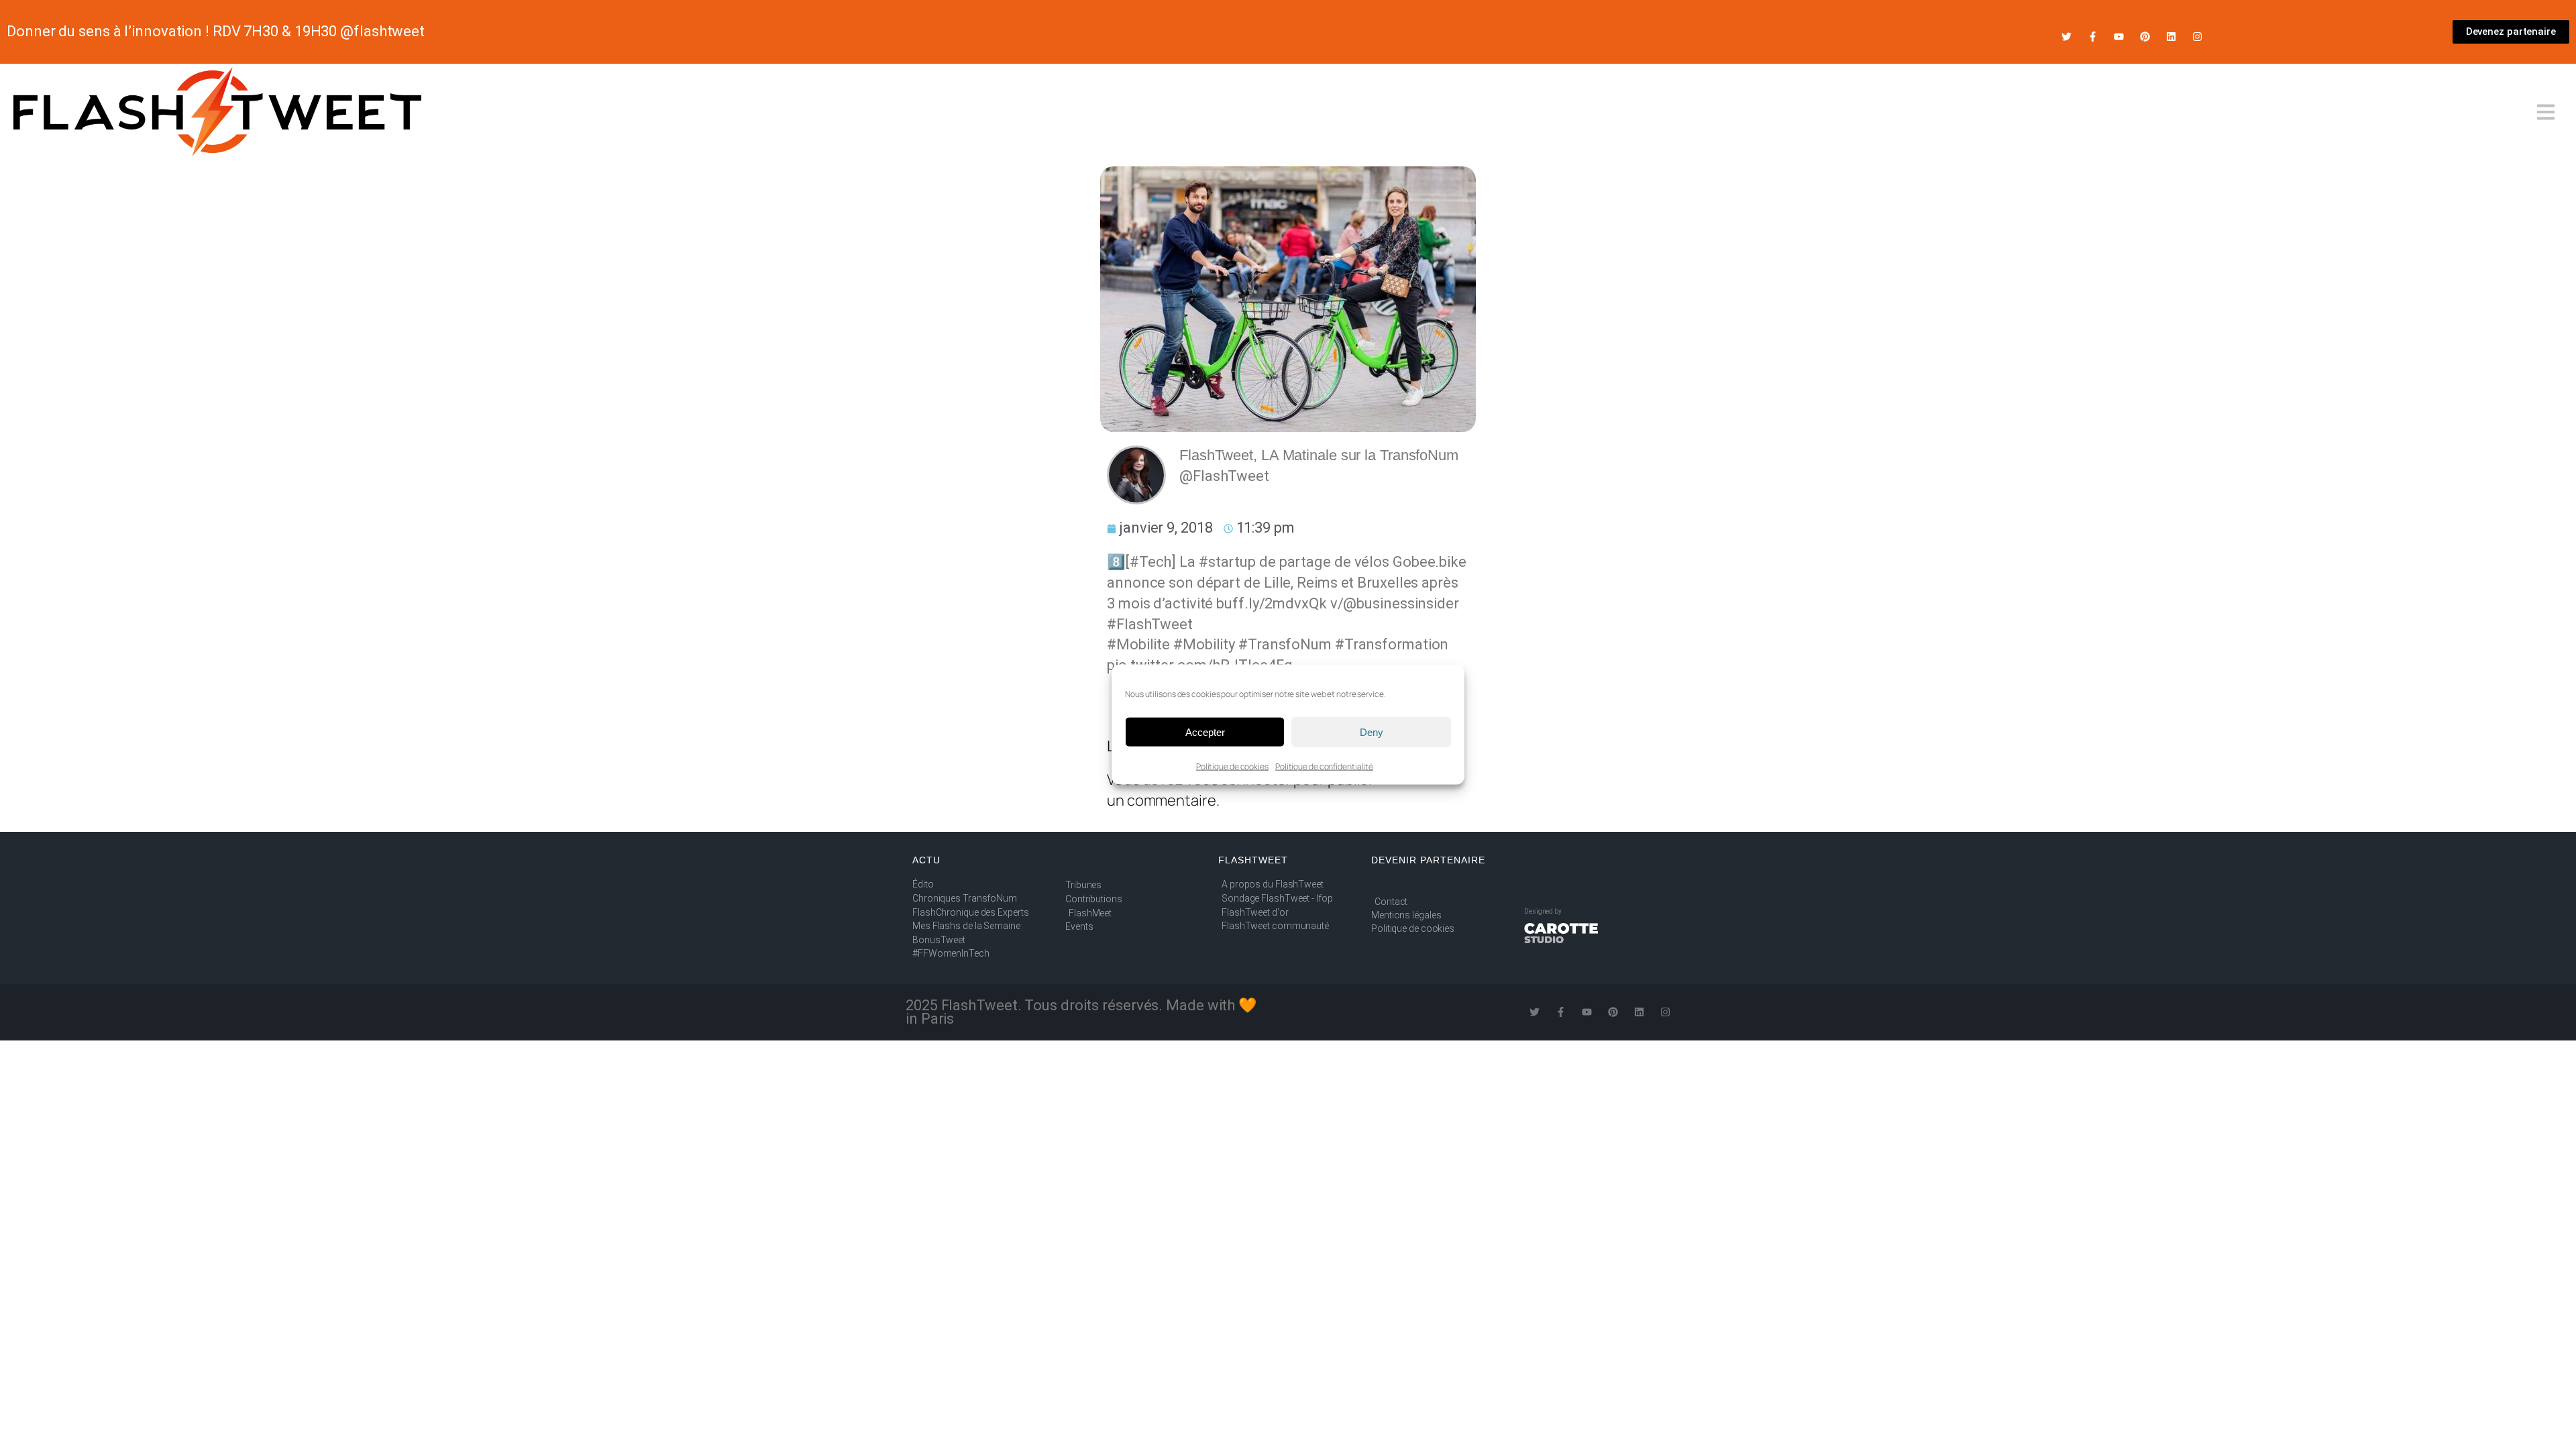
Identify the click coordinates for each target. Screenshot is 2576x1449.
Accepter (1205, 732)
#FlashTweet (1150, 624)
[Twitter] (2067, 37)
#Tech (1151, 562)
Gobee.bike (1430, 562)
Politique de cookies (1232, 766)
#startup (1227, 562)
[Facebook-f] (2093, 37)
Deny (1372, 732)
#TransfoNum (1285, 644)
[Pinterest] (2145, 37)
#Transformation (1392, 644)
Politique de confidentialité (1324, 766)
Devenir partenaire (1428, 860)
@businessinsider (1401, 603)
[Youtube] (2119, 37)
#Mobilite (1138, 644)
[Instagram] (2197, 37)
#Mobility (1204, 644)
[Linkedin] (2171, 37)
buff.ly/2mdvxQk (1272, 603)
